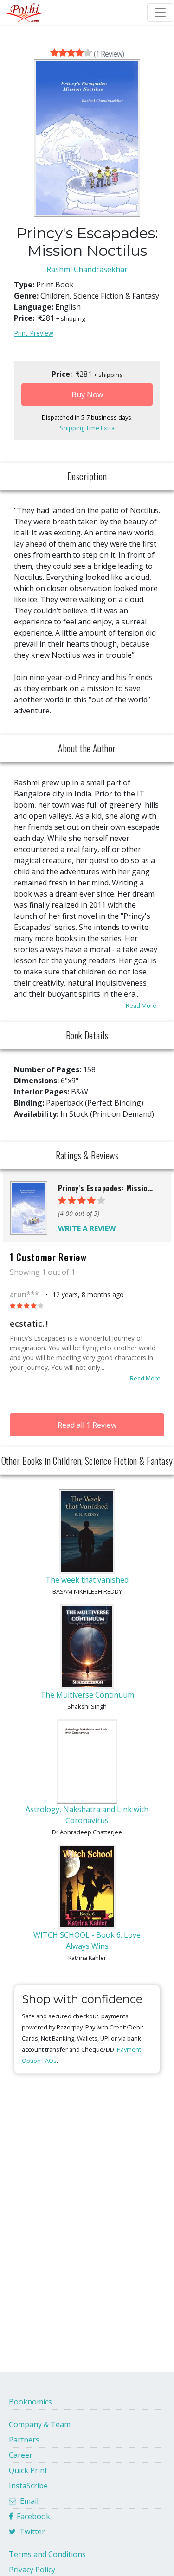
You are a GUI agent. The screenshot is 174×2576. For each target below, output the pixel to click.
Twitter (30, 2531)
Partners (24, 2440)
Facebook (32, 2516)
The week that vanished (87, 1580)
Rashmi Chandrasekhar (87, 269)
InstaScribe (28, 2486)
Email (27, 2501)
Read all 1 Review (87, 1425)
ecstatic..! (29, 1323)
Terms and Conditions (47, 2554)
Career (21, 2455)
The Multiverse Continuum (87, 1695)
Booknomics (30, 2402)
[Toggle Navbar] (160, 13)
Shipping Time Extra (87, 428)
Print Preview (34, 333)
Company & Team (40, 2424)
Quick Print (28, 2470)
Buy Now (87, 394)
